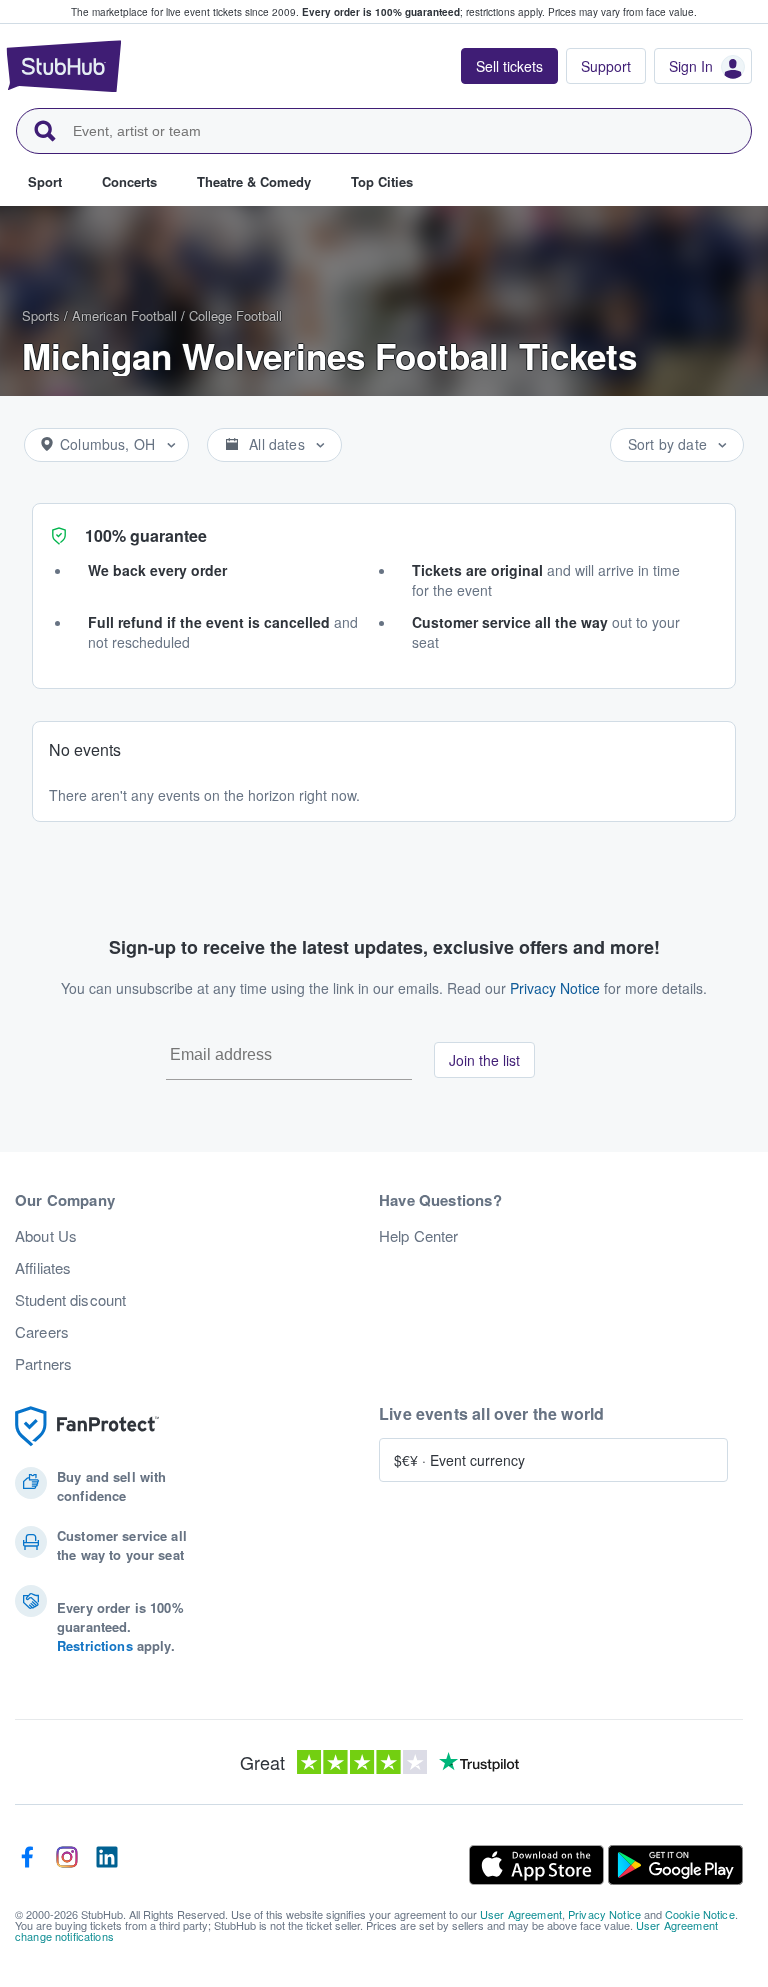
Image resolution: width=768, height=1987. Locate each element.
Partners (43, 1364)
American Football (124, 315)
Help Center (419, 1236)
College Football (235, 315)
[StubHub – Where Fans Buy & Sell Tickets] (64, 66)
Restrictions (95, 1645)
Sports (41, 315)
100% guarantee (146, 535)
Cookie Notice (700, 1914)
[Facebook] (27, 1865)
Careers (42, 1332)
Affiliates (43, 1268)
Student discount (70, 1300)
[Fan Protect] (87, 1426)
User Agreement (521, 1914)
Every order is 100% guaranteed (423, 12)
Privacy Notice (555, 988)
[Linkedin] (107, 1865)
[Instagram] (67, 1865)
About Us (46, 1236)
